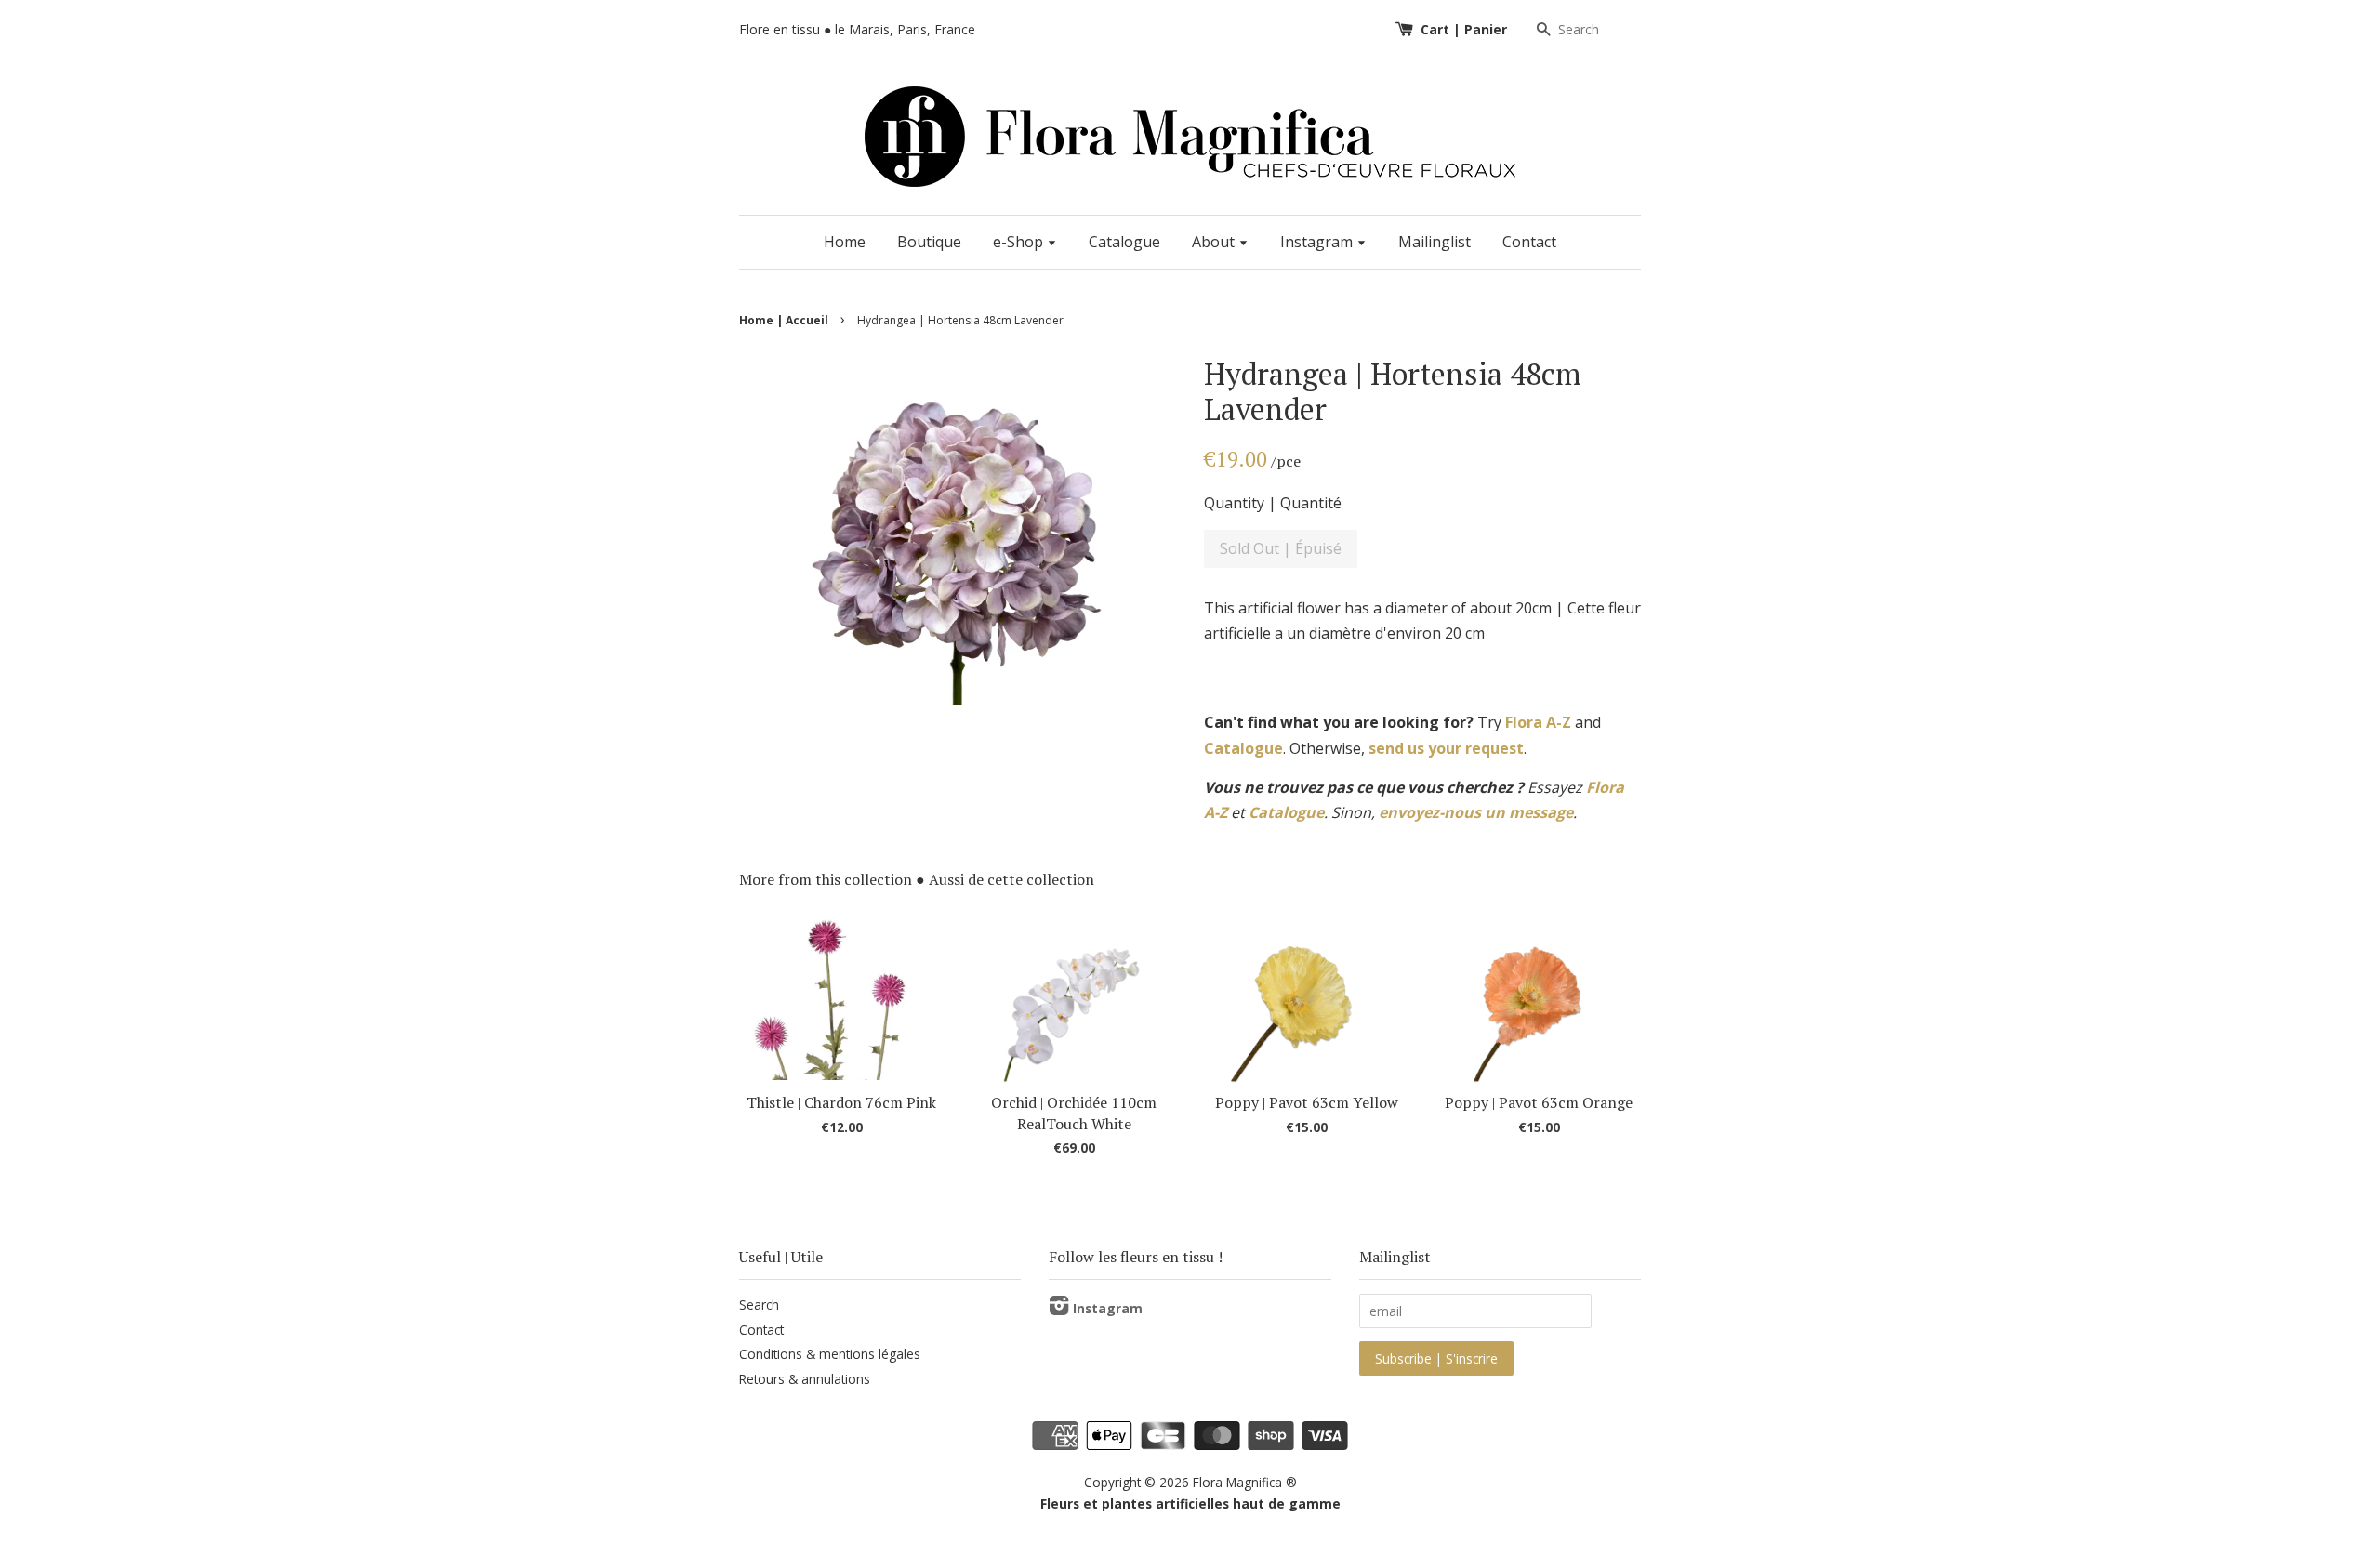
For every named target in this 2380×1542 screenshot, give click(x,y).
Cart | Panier (1464, 29)
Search (759, 1305)
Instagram (1318, 242)
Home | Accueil (784, 320)
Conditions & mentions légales (830, 1354)
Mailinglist (1435, 242)
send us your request (1446, 748)
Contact (1529, 242)
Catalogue (1124, 242)
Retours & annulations (805, 1379)
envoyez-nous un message (1476, 812)
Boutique (929, 242)
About (1215, 242)
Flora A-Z (1538, 722)
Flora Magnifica (1237, 1482)
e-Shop (1020, 242)
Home (845, 242)
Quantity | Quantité (1273, 503)
